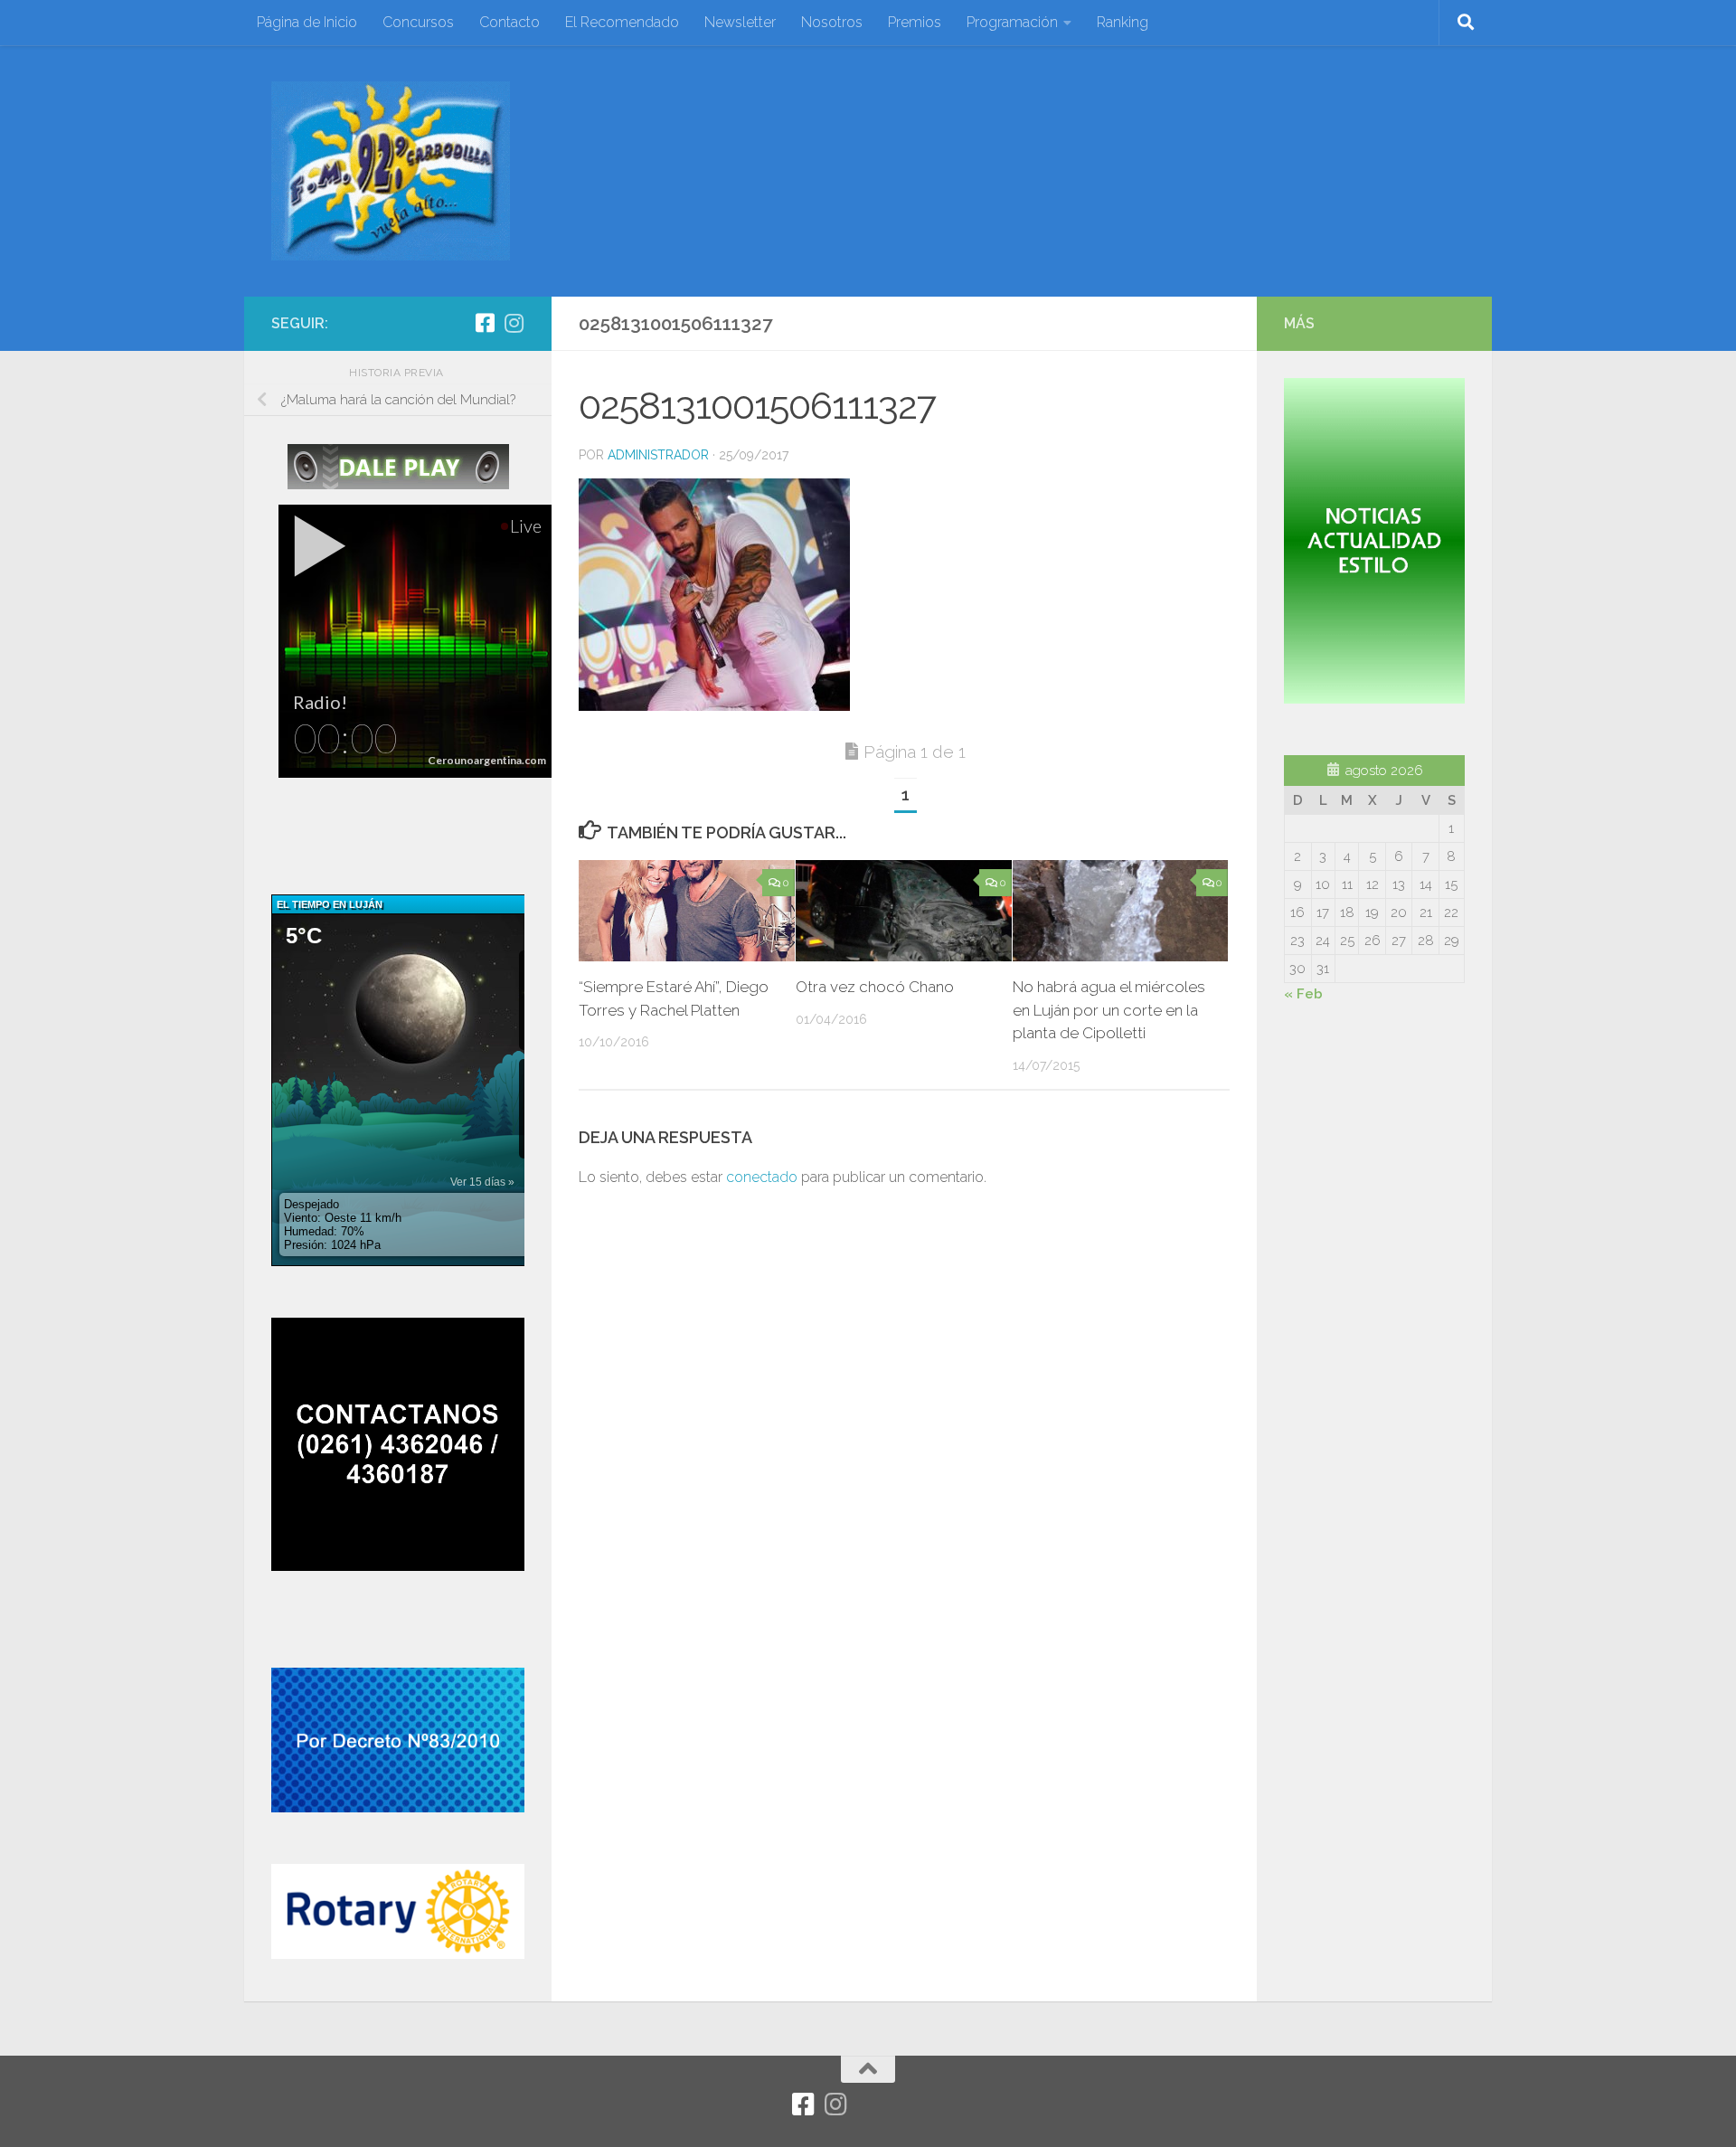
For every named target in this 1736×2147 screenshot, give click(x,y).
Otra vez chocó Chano (875, 987)
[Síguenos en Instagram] (514, 323)
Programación (1012, 22)
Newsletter (740, 22)
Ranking (1123, 22)
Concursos (418, 22)
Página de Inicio (307, 22)
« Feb (1303, 994)
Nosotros (832, 22)
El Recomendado (622, 22)
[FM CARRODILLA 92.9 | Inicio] (391, 171)
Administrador (658, 455)
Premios (915, 22)
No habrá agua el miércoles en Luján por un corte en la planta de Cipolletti (1109, 1010)
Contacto (509, 22)
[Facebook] (485, 323)
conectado (762, 1177)
